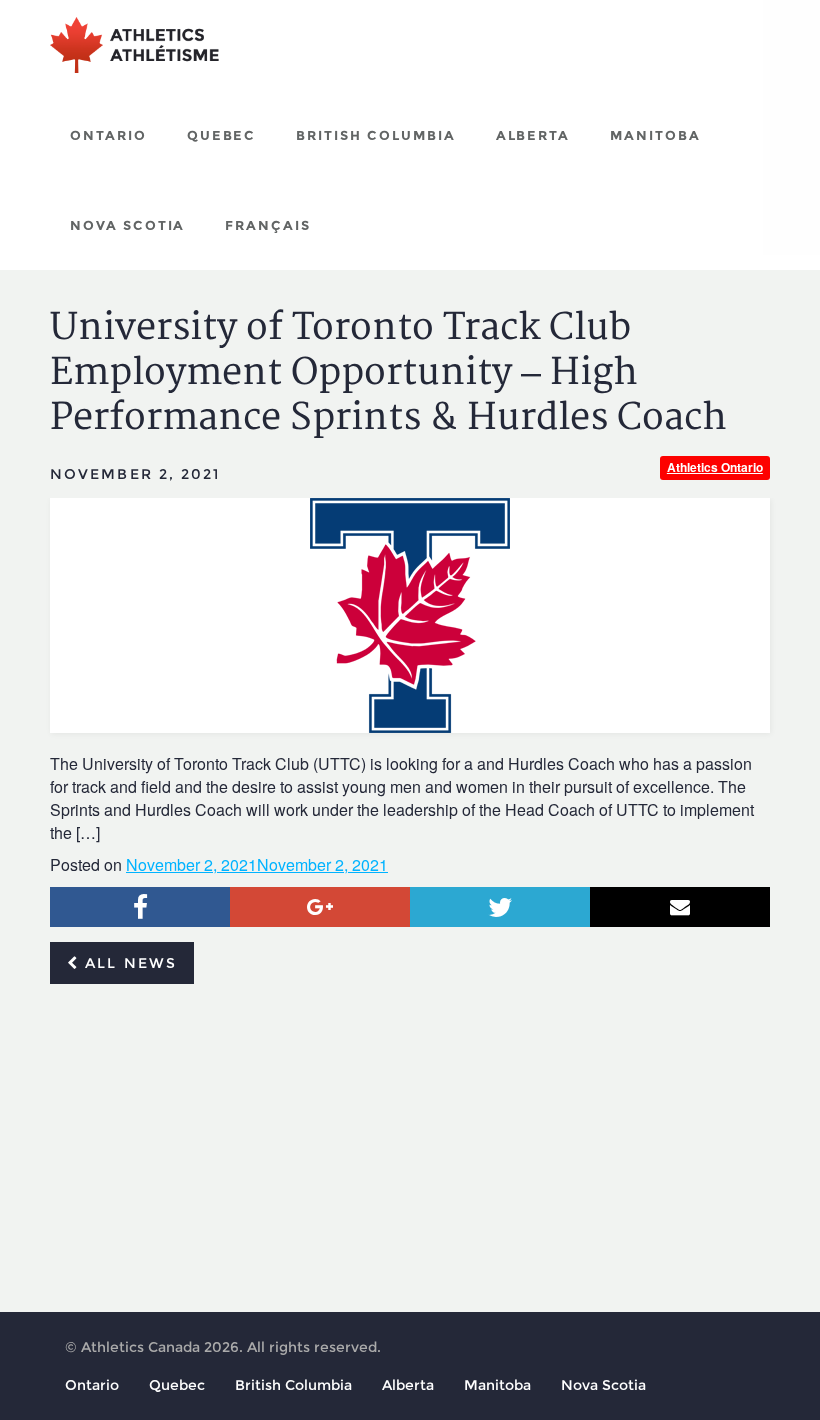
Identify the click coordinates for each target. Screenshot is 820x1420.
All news (128, 963)
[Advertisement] (410, 1149)
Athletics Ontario (715, 467)
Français (268, 225)
